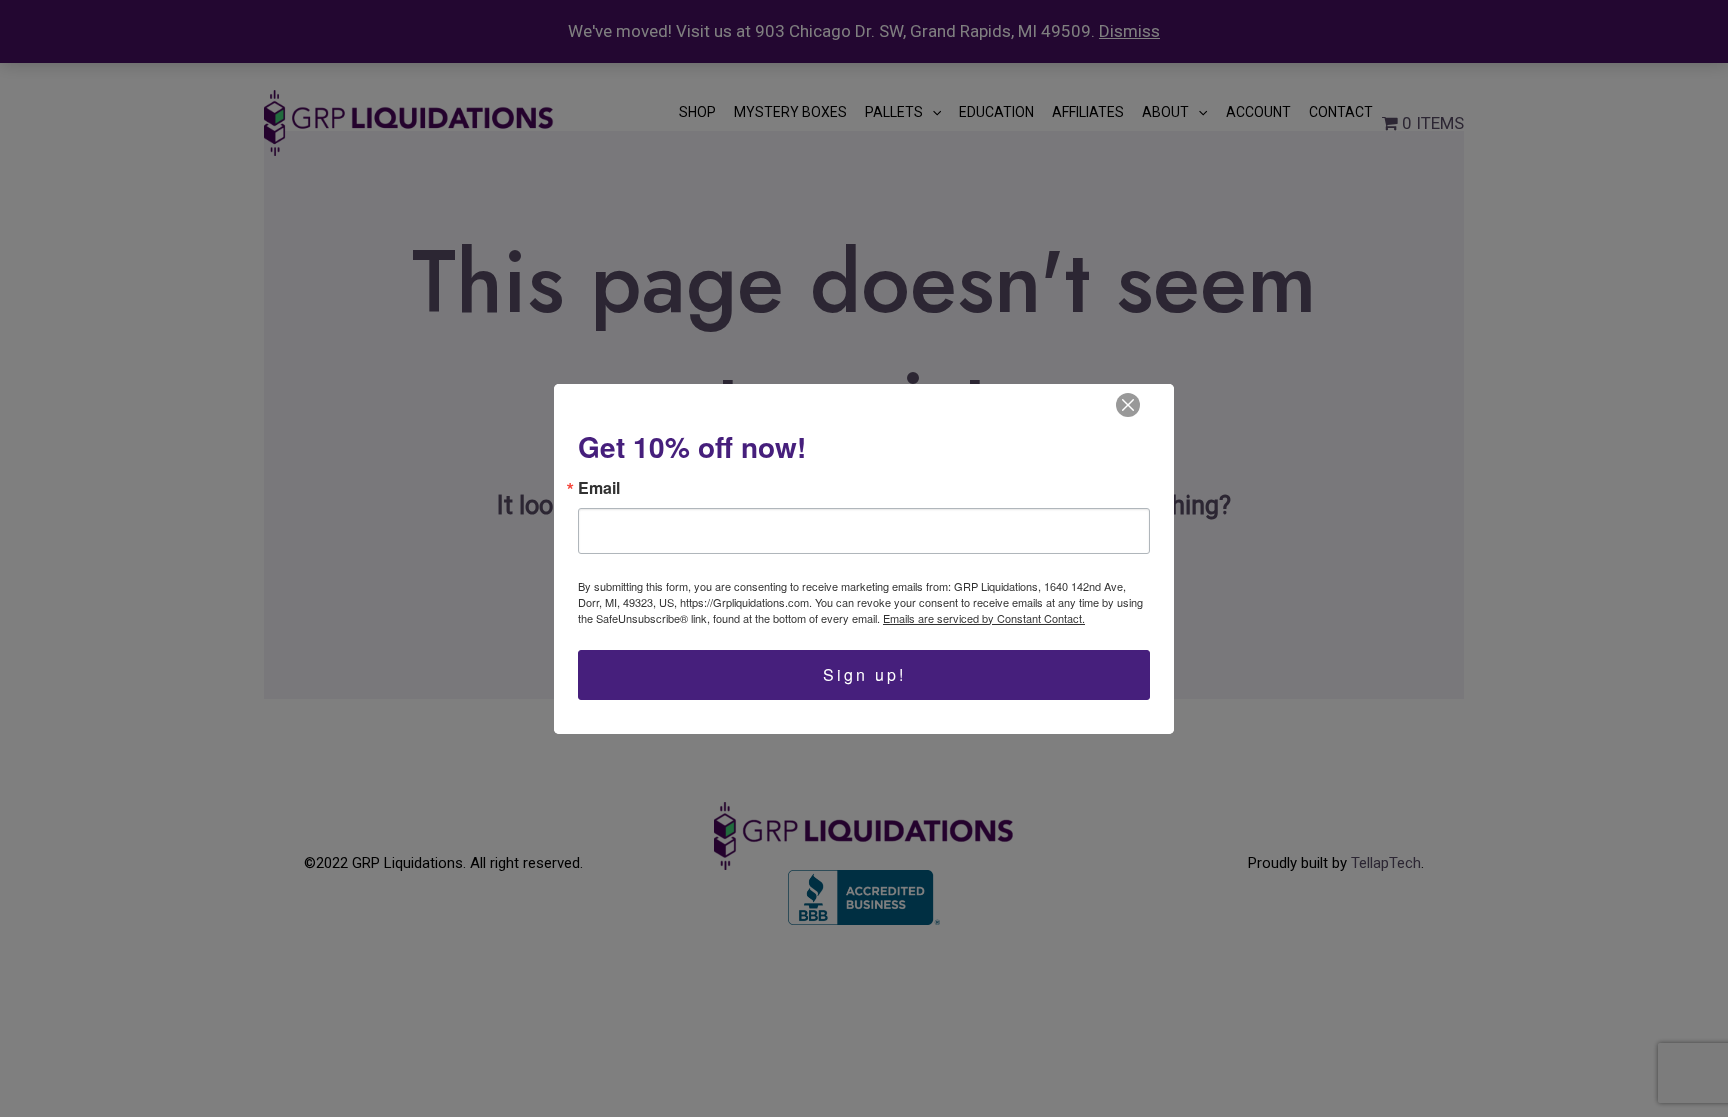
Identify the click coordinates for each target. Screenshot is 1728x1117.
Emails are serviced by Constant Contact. (984, 618)
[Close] (1128, 405)
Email (599, 488)
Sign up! (864, 674)
